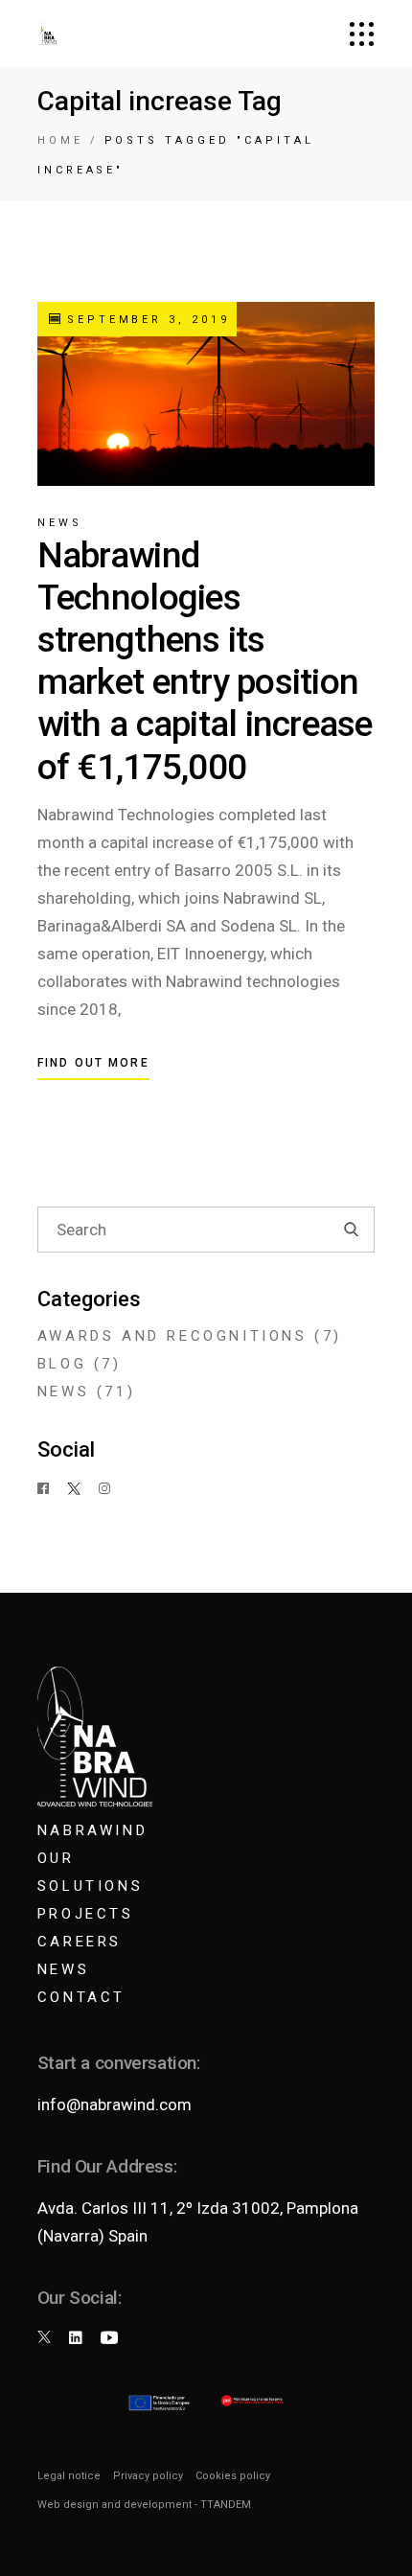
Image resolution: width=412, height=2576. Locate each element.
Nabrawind (92, 1830)
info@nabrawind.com (114, 2104)
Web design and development (114, 2505)
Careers (80, 1942)
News (60, 523)
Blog (62, 1364)
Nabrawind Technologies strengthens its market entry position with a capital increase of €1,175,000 (205, 661)
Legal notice (69, 2476)
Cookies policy (233, 2476)
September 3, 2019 (145, 320)
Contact (81, 1997)
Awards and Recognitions (172, 1336)
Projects (86, 1914)
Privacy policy (148, 2476)
